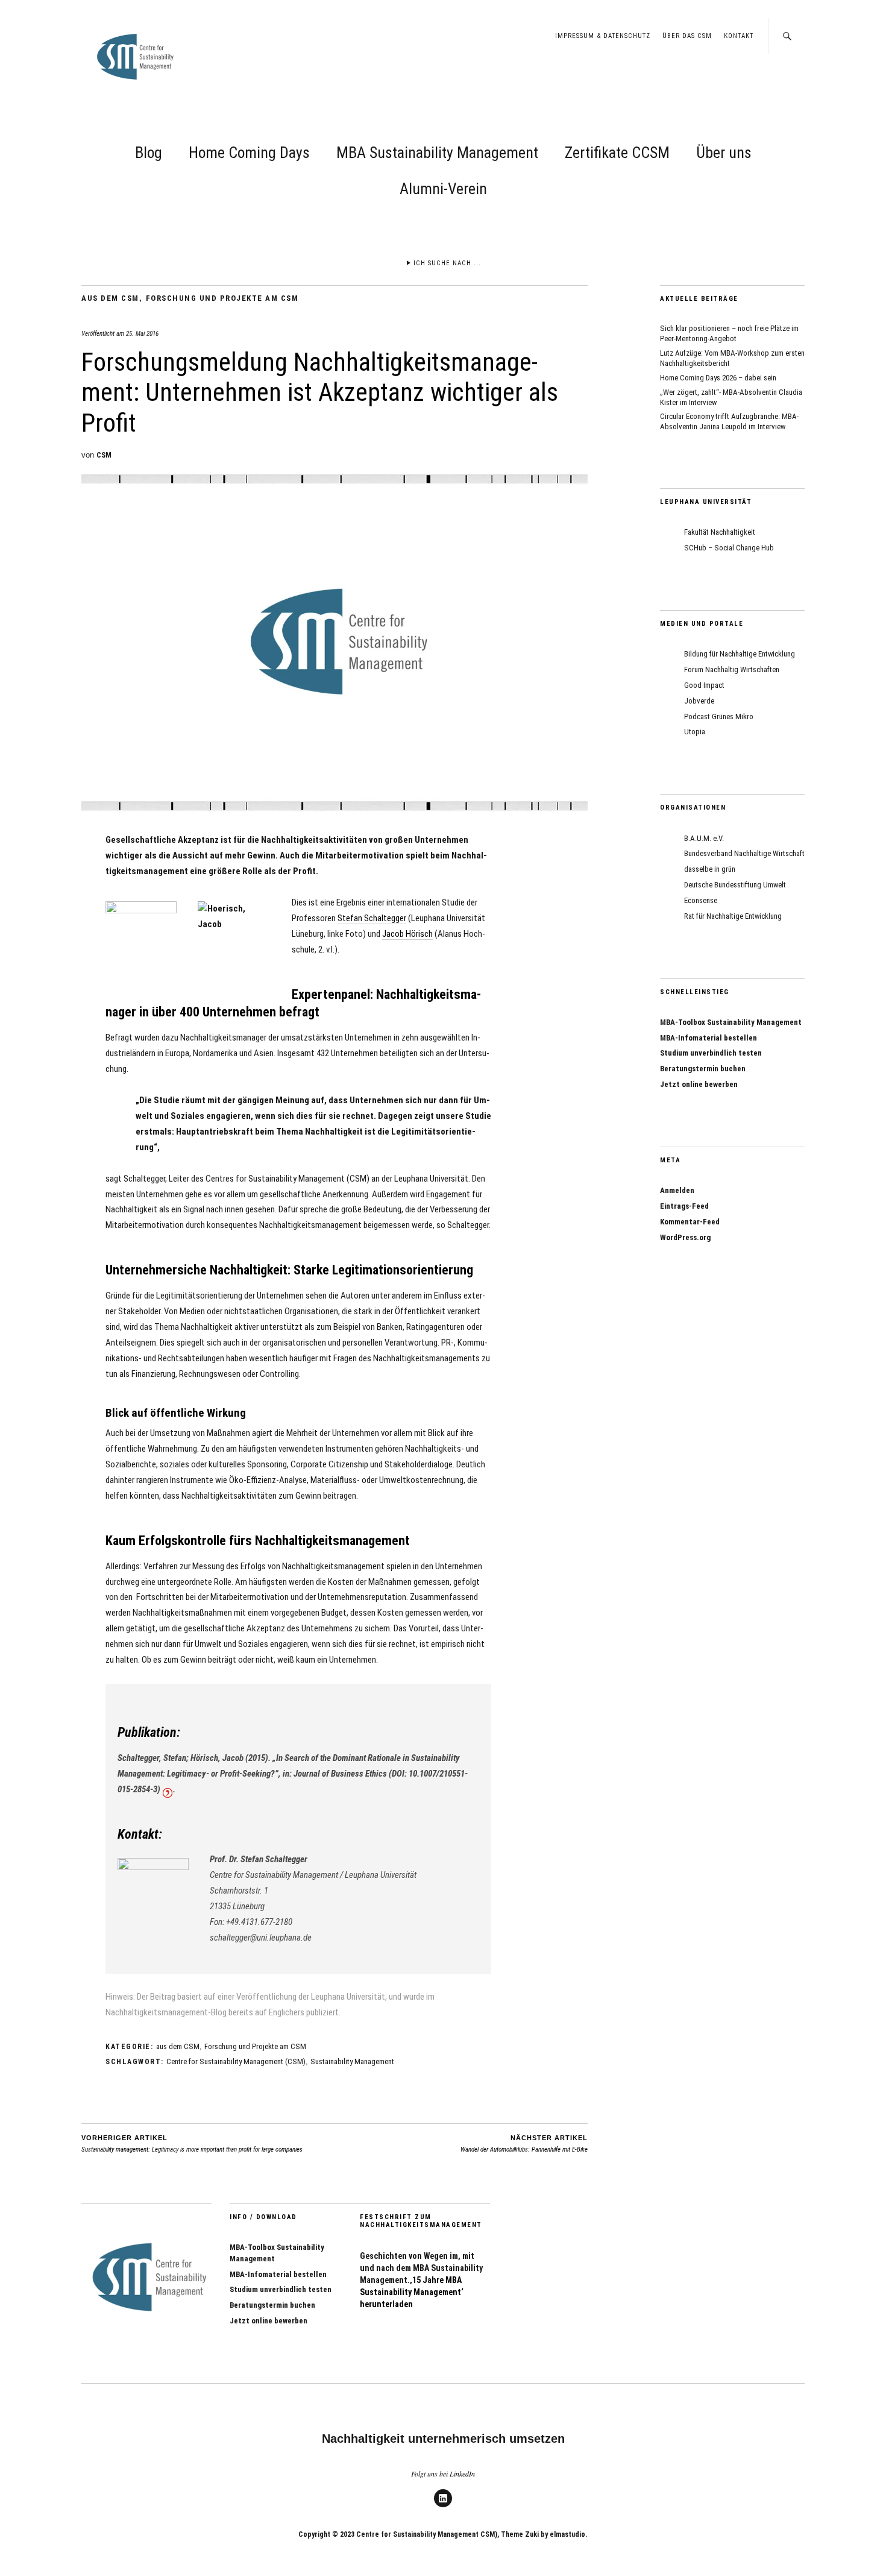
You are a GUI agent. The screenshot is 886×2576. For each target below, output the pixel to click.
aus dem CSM (110, 298)
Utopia (695, 732)
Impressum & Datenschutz (603, 36)
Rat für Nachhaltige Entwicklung (733, 916)
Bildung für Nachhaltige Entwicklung (740, 654)
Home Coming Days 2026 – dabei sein (718, 378)
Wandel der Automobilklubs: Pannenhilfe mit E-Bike (524, 2144)
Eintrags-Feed (684, 1206)
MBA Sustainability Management (437, 153)
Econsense (701, 900)
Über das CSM (687, 36)
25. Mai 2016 (142, 334)
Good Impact (704, 685)
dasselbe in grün (710, 869)
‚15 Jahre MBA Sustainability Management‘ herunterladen (412, 2292)
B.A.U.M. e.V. (704, 838)
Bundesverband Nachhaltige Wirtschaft (744, 853)
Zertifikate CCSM (617, 153)
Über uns (724, 153)
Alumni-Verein (443, 189)
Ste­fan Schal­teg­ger (372, 918)
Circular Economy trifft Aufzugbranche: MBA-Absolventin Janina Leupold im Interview (729, 421)
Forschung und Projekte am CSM (222, 298)
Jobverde (699, 701)
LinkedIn (443, 2507)
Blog (149, 153)
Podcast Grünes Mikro (719, 716)
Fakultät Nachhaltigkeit (720, 532)
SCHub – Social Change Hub (729, 548)
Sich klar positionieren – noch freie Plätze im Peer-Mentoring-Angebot (729, 333)
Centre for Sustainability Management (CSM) (236, 2061)
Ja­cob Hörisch (407, 934)
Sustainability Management (352, 2061)
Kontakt (739, 36)
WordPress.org (685, 1237)
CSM (104, 455)
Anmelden (677, 1190)
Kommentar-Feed (690, 1222)
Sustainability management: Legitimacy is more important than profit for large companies (192, 2144)
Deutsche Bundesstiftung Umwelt (735, 885)
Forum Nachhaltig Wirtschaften (732, 669)
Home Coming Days (249, 153)
